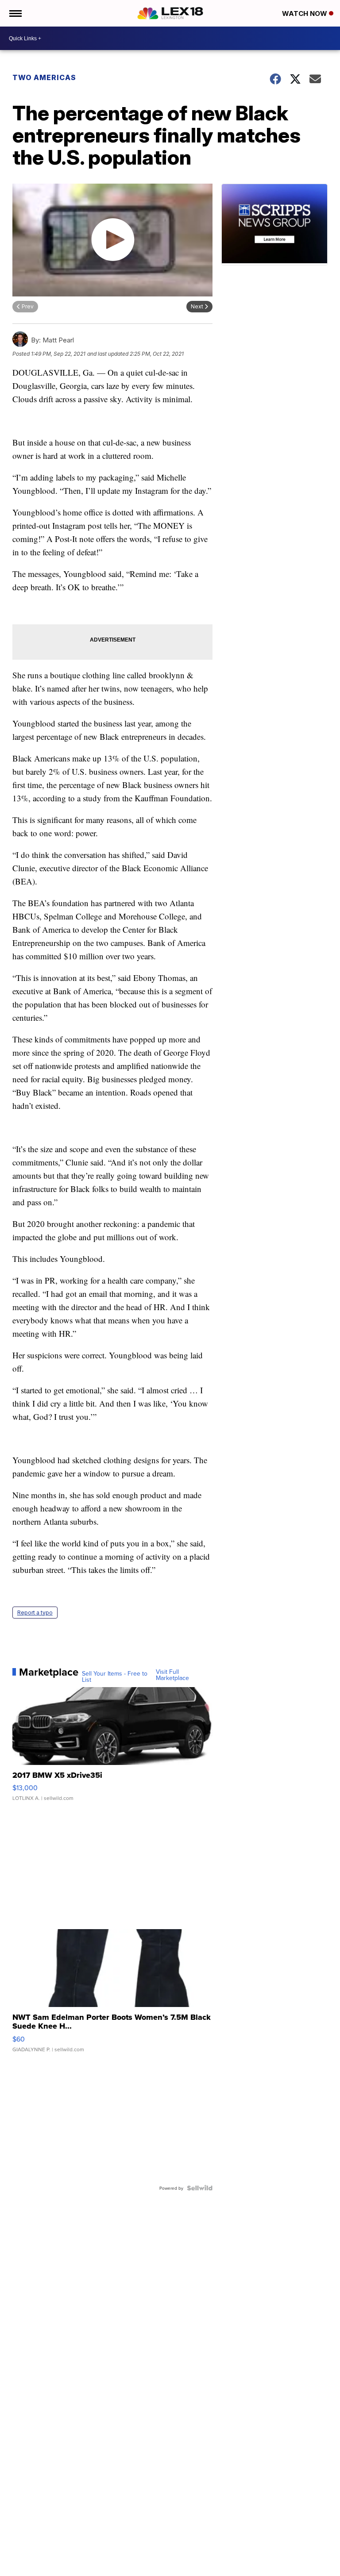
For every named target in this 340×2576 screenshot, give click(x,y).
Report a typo (35, 1613)
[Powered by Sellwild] (200, 2188)
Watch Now (305, 13)
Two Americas (44, 77)
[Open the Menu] (15, 13)
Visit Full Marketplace (172, 1675)
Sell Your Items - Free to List (115, 1676)
